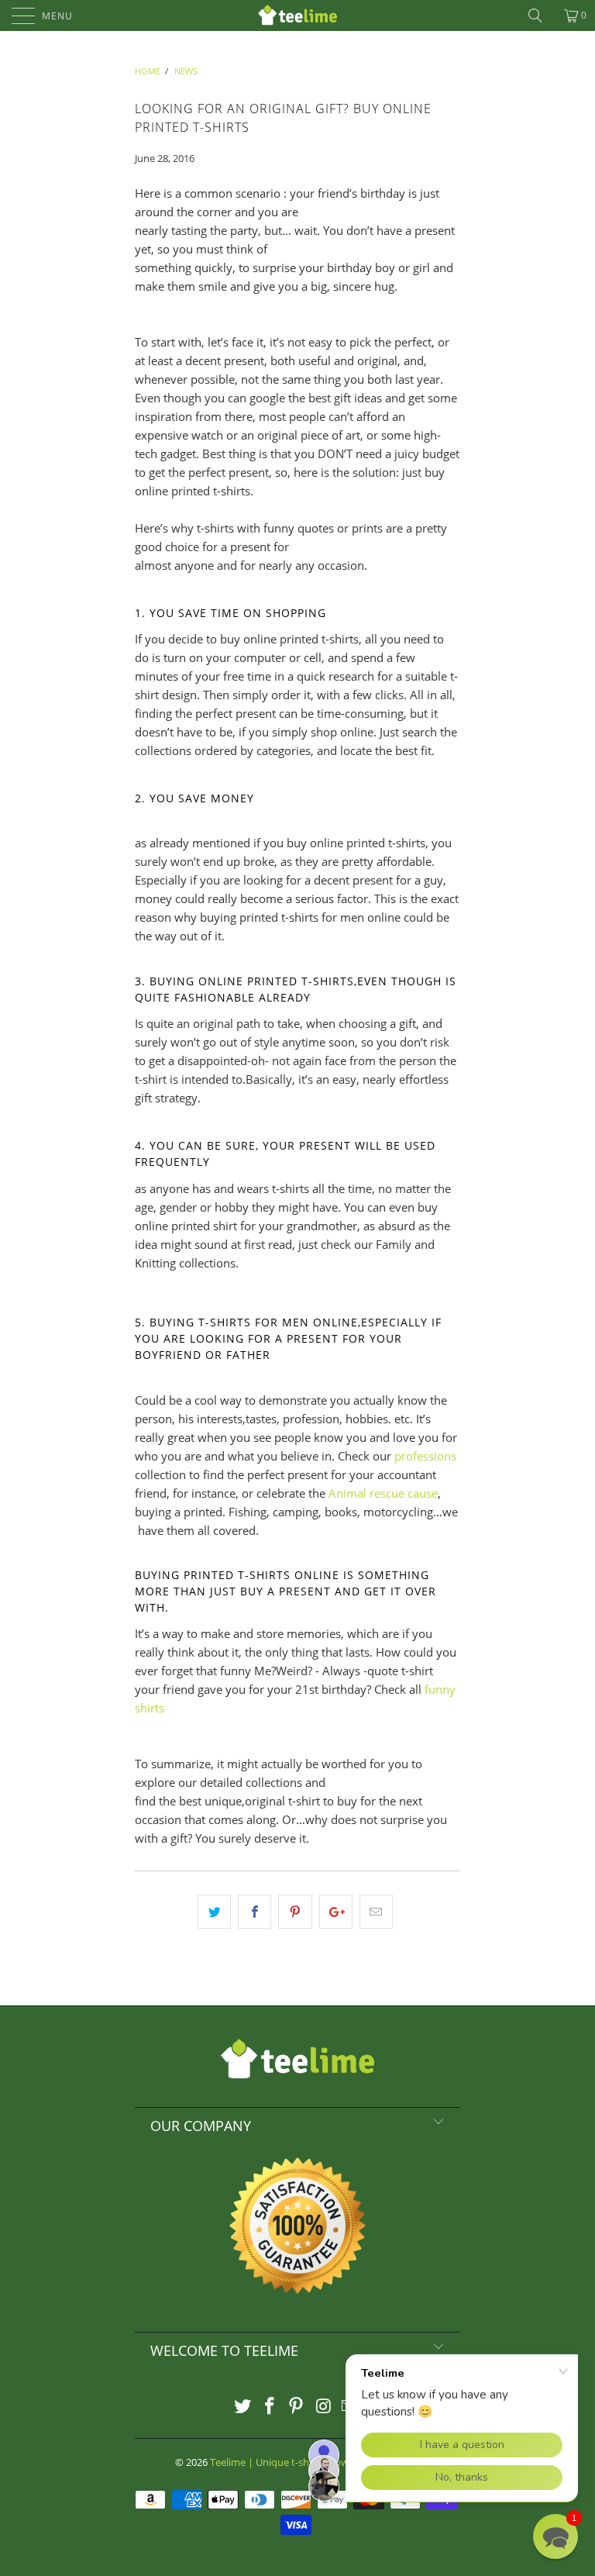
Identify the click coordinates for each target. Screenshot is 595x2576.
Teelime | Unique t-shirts (267, 2462)
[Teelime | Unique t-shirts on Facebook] (270, 2407)
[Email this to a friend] (376, 1912)
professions (425, 1456)
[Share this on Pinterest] (295, 1912)
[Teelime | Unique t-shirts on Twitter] (243, 2407)
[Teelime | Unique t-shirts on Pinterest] (297, 2407)
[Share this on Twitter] (214, 1912)
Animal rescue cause (383, 1493)
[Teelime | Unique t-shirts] (297, 16)
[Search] (541, 16)
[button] (555, 2536)
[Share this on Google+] (336, 1912)
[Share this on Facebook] (255, 1912)
